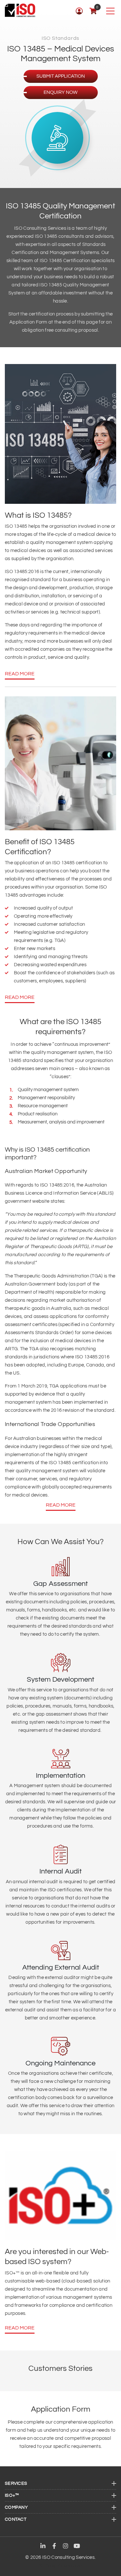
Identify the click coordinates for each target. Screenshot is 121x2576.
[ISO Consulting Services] (20, 10)
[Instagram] (66, 2547)
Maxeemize (69, 2566)
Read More (20, 674)
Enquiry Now (60, 92)
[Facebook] (54, 2547)
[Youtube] (77, 2547)
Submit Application (61, 76)
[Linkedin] (43, 2547)
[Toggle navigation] (110, 11)
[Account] (79, 11)
